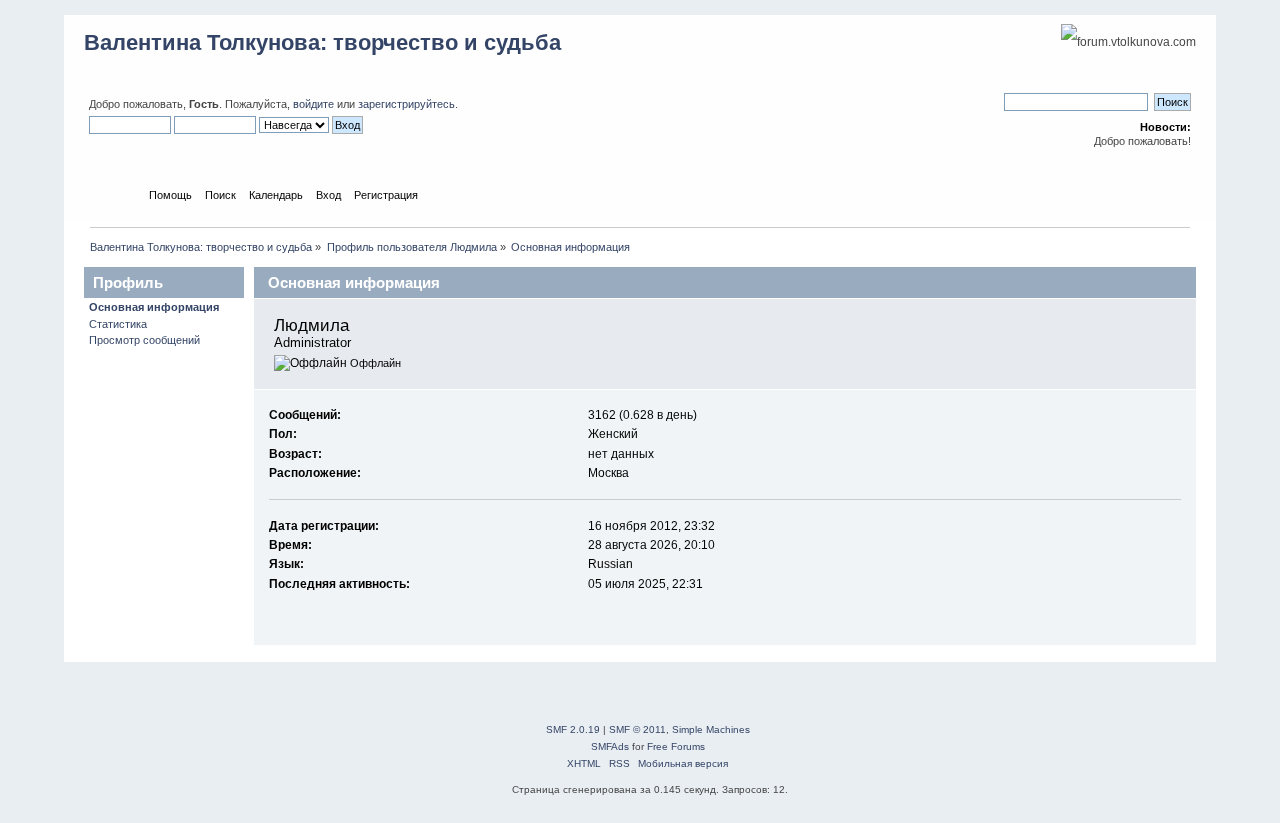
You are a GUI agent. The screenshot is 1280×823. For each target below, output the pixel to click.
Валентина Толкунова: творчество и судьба (322, 42)
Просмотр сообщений (144, 340)
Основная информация (154, 307)
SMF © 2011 (637, 729)
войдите (313, 104)
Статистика (118, 324)
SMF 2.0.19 (573, 729)
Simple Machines (711, 729)
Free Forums (676, 746)
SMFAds (610, 746)
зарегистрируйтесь (406, 104)
